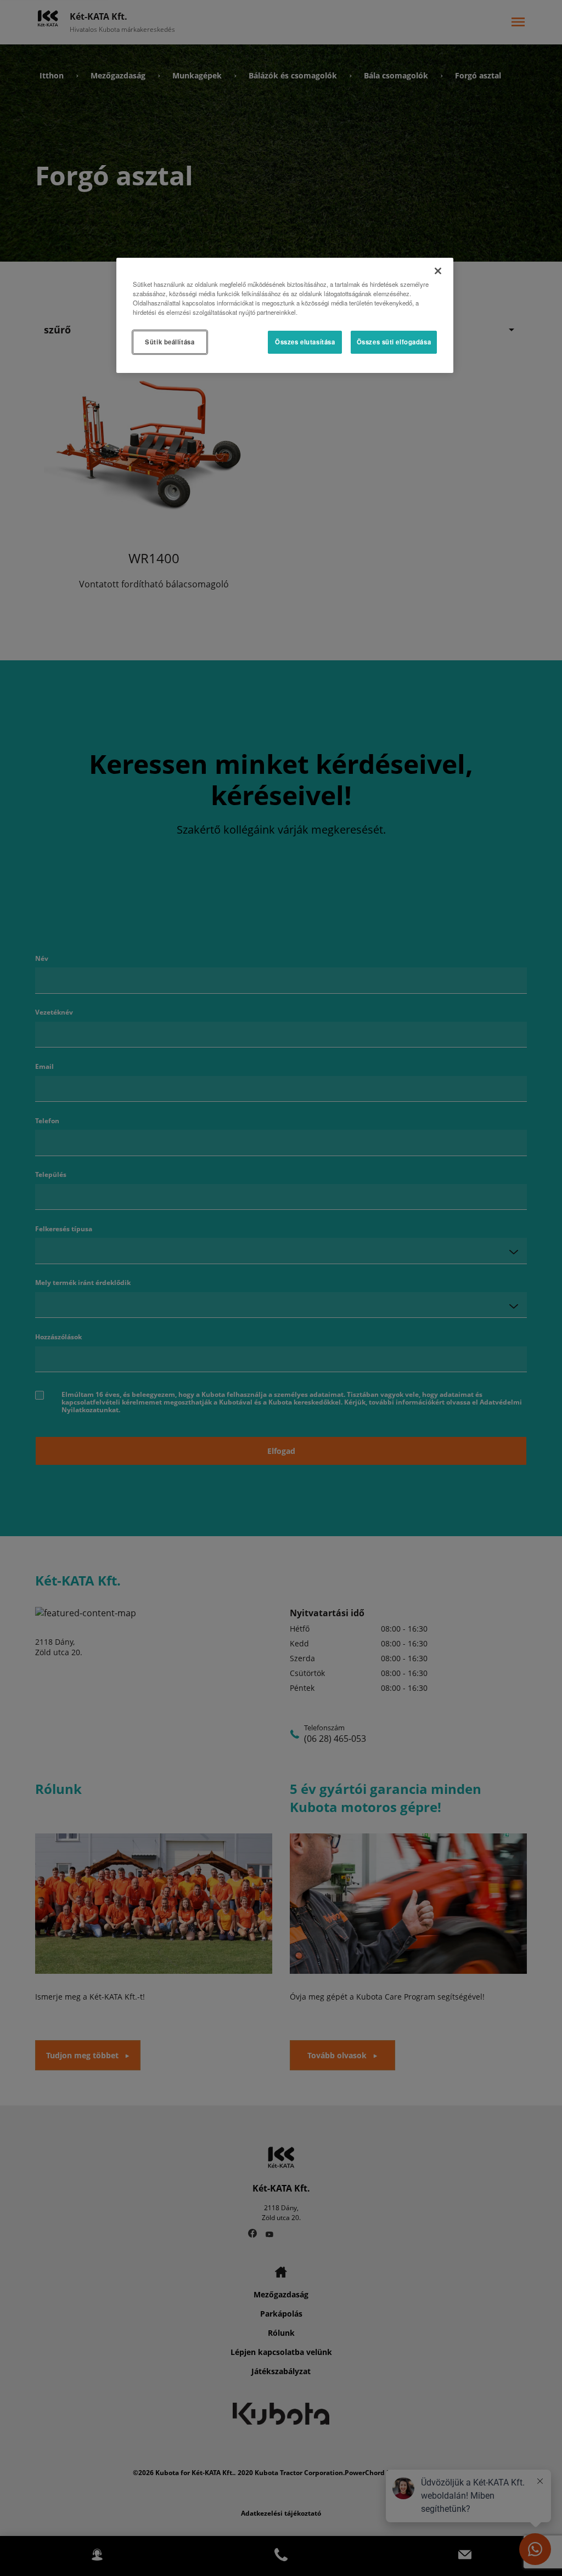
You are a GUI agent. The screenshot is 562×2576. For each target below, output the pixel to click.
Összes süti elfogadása (394, 342)
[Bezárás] (438, 271)
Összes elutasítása (305, 342)
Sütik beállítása (170, 342)
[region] (285, 315)
